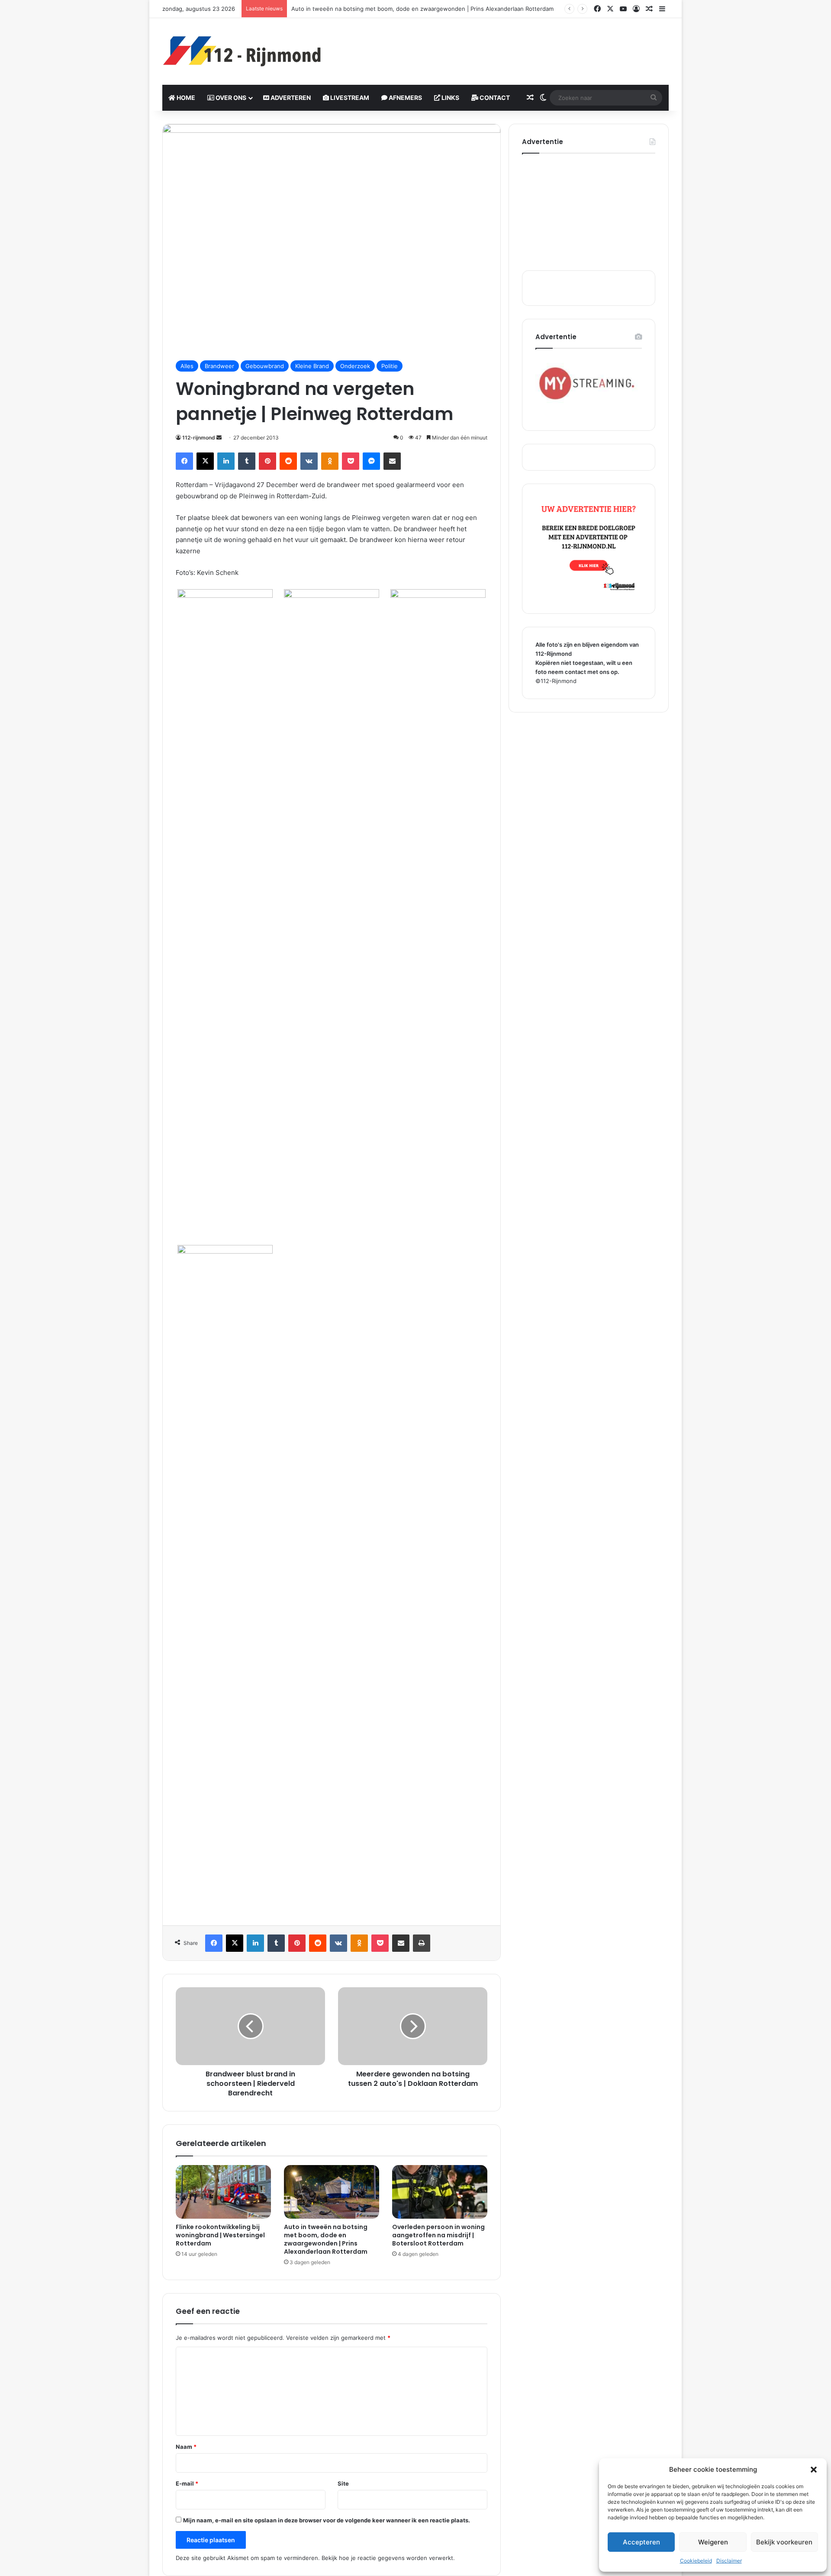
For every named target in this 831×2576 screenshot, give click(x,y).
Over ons (230, 98)
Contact (494, 98)
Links (450, 98)
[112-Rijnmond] (242, 51)
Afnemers (405, 98)
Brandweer (219, 366)
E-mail (187, 2483)
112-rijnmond (199, 438)
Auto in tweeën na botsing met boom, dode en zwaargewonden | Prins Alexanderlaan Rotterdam (326, 2239)
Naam (186, 2447)
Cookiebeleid (696, 2561)
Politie (390, 366)
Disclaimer (729, 2561)
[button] (814, 2470)
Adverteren (290, 98)
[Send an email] (219, 438)
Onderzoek (355, 366)
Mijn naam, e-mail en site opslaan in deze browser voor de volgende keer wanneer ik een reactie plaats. (327, 2520)
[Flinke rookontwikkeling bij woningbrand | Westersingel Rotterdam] (223, 2192)
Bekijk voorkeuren (784, 2542)
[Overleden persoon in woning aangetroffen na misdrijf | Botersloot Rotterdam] (440, 2192)
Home (185, 98)
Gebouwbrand (265, 366)
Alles (187, 366)
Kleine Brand (312, 366)
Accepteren (641, 2542)
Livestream (349, 98)
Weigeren (713, 2542)
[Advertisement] (502, 46)
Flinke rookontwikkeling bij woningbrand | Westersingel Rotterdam (220, 2235)
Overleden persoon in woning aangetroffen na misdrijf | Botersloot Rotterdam (438, 2235)
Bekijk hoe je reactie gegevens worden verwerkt (387, 2558)
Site (343, 2483)
